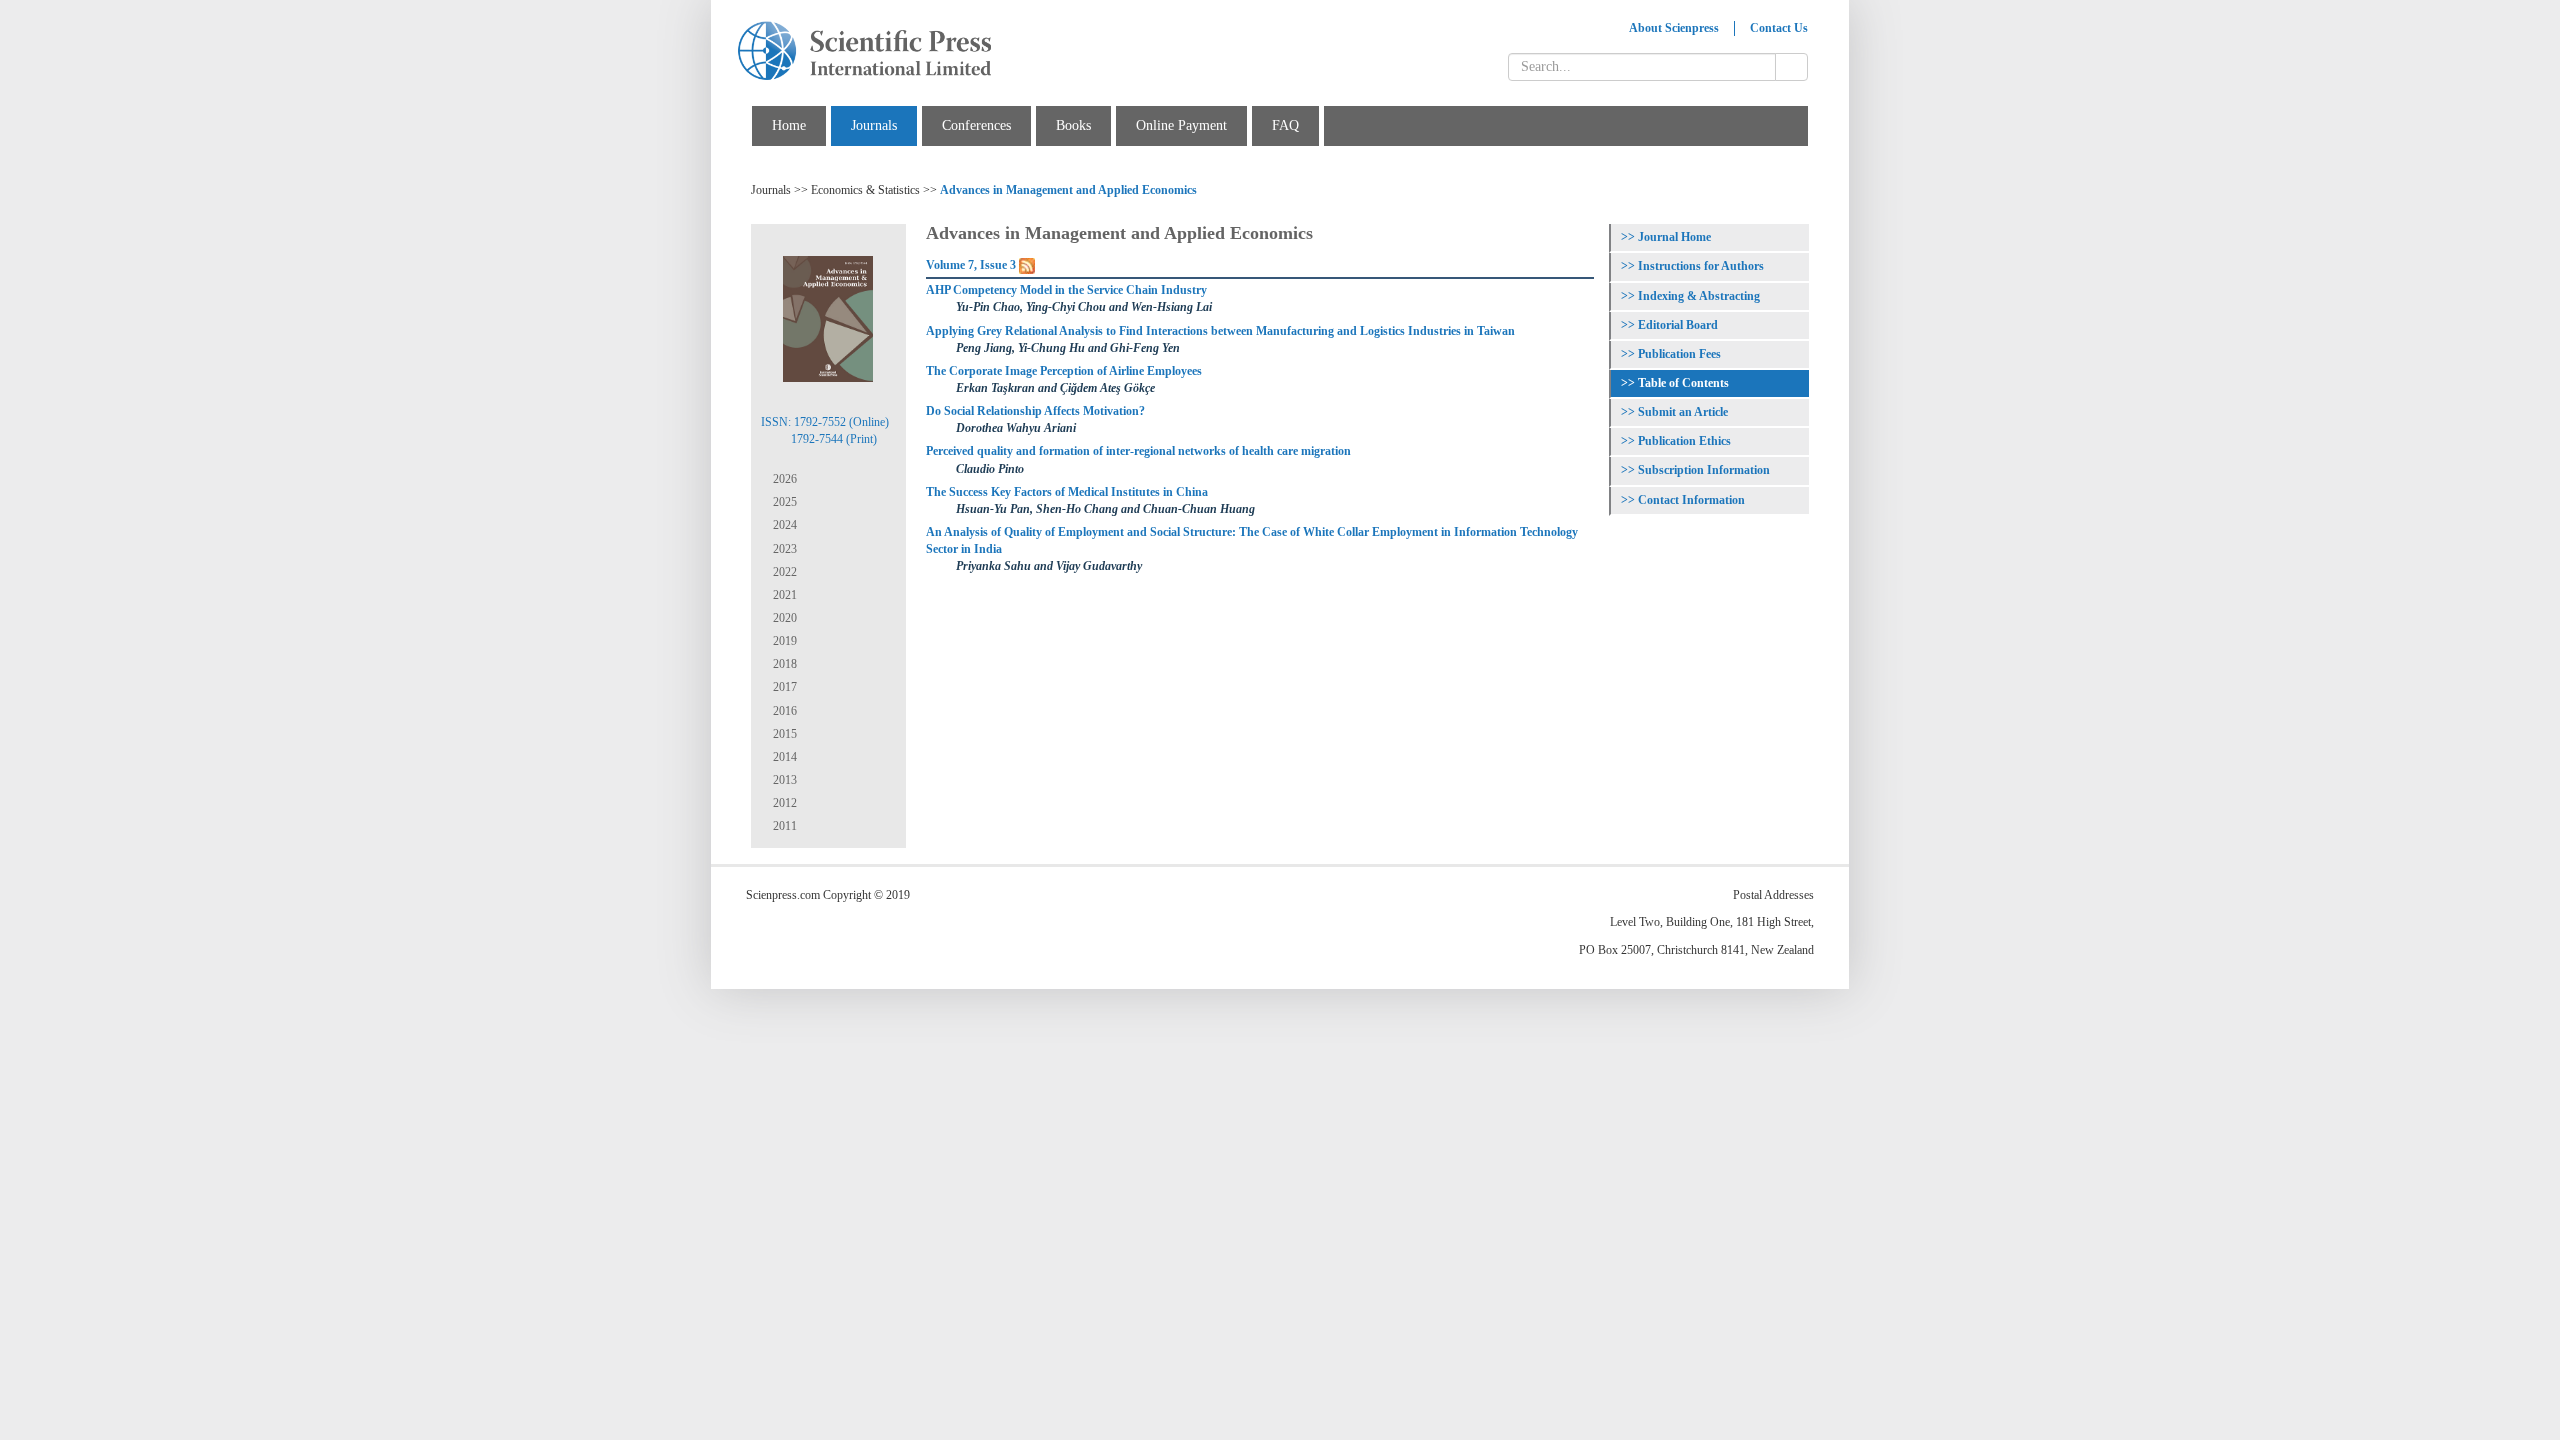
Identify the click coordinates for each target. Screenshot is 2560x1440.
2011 (783, 826)
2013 (783, 780)
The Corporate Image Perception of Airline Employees (1064, 371)
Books (1073, 125)
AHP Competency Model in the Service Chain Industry (1066, 290)
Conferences (976, 125)
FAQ (1285, 125)
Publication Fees (1679, 354)
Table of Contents (1683, 383)
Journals (874, 125)
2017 (783, 687)
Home (789, 125)
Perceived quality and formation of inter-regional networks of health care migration (1138, 451)
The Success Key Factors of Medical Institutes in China (1067, 492)
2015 (783, 734)
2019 (783, 641)
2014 (783, 757)
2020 (783, 618)
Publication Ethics (1684, 441)
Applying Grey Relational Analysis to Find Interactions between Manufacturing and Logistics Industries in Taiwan (1220, 331)
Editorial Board (1678, 325)
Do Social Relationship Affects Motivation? (1035, 411)
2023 (783, 549)
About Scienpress (1674, 28)
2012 (783, 803)
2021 (783, 595)
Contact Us (1779, 28)
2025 (783, 502)
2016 (783, 711)
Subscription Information (1704, 470)
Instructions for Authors (1701, 266)
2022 (783, 572)
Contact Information (1691, 500)
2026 (783, 479)
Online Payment (1181, 125)
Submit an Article (1683, 412)
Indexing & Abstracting (1699, 296)
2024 (783, 525)
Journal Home (1674, 237)
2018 (783, 664)
